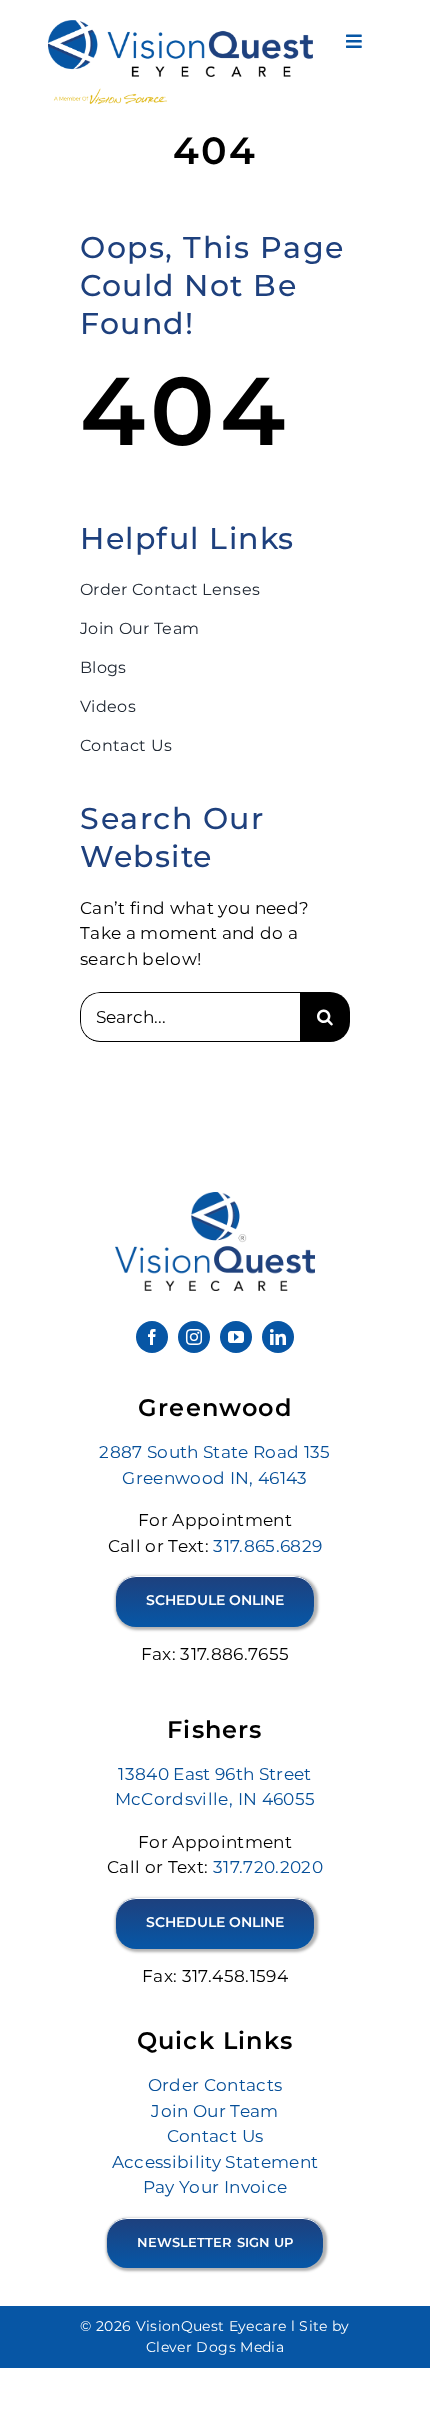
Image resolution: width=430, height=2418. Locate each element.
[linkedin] (278, 1337)
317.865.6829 (267, 1546)
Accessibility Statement (215, 2162)
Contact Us (215, 2136)
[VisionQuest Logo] (181, 28)
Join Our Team (214, 2111)
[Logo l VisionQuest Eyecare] (215, 1200)
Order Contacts (215, 2085)
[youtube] (236, 1337)
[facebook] (152, 1337)
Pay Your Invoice (215, 2187)
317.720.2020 (268, 1867)
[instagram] (194, 1337)
